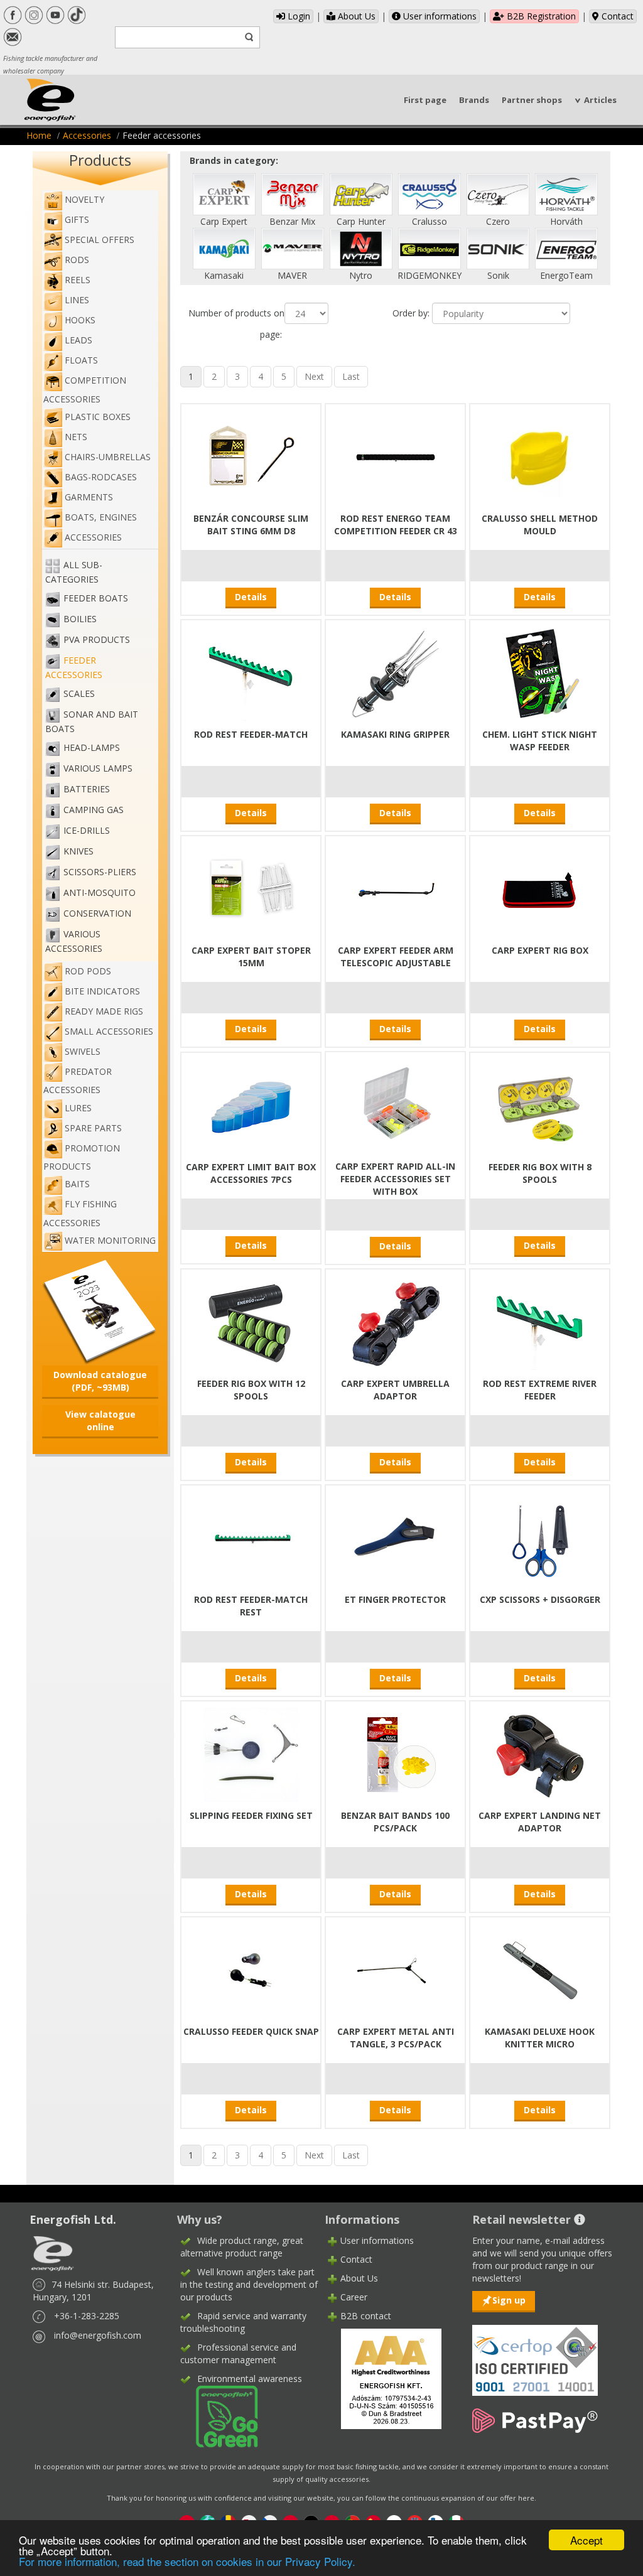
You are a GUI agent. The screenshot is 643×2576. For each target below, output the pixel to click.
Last (351, 376)
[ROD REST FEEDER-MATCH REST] (251, 1538)
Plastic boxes (98, 417)
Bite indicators (102, 991)
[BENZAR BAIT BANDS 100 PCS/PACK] (396, 1754)
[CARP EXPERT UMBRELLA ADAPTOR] (396, 1322)
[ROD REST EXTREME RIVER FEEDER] (540, 1322)
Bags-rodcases (101, 477)
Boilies (80, 619)
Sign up (509, 2300)
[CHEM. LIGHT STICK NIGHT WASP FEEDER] (540, 673)
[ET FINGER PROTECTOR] (396, 1538)
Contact (616, 16)
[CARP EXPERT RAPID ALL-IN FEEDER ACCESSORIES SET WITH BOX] (396, 1105)
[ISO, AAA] (535, 2353)
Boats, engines (101, 517)
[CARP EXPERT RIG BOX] (540, 889)
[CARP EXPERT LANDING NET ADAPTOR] (540, 1754)
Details (251, 597)
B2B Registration (540, 16)
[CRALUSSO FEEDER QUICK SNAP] (251, 1970)
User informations (439, 16)
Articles (600, 100)
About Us (355, 16)
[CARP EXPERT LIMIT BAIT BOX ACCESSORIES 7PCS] (251, 1105)
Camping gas (94, 810)
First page (425, 100)
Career (354, 2297)
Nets (76, 437)
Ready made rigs (104, 1011)
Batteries (87, 790)
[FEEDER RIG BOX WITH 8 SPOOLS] (540, 1105)
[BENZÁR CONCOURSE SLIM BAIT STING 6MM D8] (251, 457)
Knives (78, 852)
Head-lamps (92, 748)
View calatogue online (100, 1420)
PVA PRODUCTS (97, 640)
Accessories (87, 135)
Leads (78, 340)
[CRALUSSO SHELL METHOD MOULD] (540, 457)
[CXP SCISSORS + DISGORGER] (540, 1538)
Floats (81, 360)
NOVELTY (84, 199)
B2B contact (366, 2316)
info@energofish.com (98, 2335)
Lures (78, 1108)
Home (39, 135)
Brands (474, 100)
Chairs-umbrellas (108, 457)
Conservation (97, 914)
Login (298, 16)
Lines (77, 300)
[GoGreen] (219, 2416)
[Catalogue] (100, 1311)
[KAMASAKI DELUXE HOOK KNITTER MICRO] (540, 1970)
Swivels (83, 1051)
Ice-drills (87, 831)
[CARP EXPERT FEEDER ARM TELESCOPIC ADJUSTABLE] (396, 889)
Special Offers (100, 240)
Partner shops (532, 100)
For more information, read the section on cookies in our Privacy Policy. (187, 2561)
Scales (79, 694)
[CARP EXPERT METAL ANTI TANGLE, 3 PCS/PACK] (396, 1970)
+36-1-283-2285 (87, 2316)
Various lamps (98, 769)
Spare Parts (93, 1128)
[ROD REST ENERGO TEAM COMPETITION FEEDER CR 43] (396, 457)
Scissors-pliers (100, 872)
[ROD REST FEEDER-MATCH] (251, 673)
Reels (78, 280)
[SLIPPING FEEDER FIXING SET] (251, 1754)
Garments (89, 497)
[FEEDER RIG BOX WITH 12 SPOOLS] (251, 1322)
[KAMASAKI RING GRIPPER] (396, 673)
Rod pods (88, 971)
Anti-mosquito (100, 893)
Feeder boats (96, 599)
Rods (77, 260)
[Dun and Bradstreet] (383, 2378)
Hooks (80, 320)
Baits (77, 1184)
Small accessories (109, 1031)
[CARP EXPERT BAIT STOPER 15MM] (251, 889)
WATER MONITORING (110, 1240)
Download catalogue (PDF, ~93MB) (100, 1381)
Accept (586, 2540)
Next (314, 376)
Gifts (77, 219)
